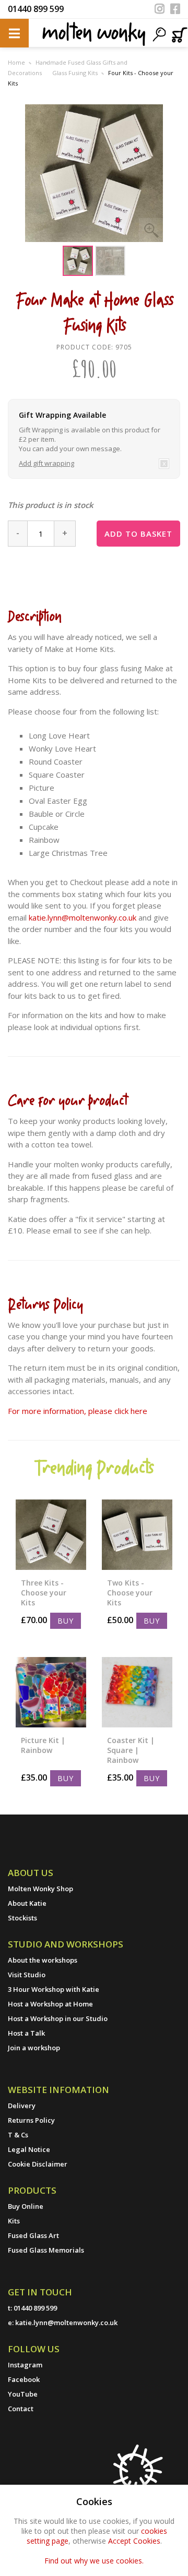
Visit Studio (27, 1975)
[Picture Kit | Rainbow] (51, 1692)
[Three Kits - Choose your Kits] (51, 1535)
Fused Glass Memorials (46, 2250)
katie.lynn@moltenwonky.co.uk (83, 917)
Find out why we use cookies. (94, 2561)
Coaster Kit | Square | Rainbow (131, 1750)
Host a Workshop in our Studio (58, 2018)
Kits (14, 2221)
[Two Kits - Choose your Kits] (137, 1535)
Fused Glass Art (33, 2235)
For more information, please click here (78, 1411)
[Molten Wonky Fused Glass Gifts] (94, 33)
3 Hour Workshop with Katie (54, 1989)
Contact (21, 2409)
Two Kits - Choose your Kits (130, 1593)
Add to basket (138, 534)
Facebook (24, 2379)
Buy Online (26, 2206)
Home (16, 62)
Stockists (22, 1918)
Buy (66, 1621)
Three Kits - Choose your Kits (44, 1593)
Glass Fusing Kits (75, 73)
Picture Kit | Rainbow (43, 1745)
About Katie (27, 1903)
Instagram (25, 2365)
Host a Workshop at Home (50, 2004)
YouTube (23, 2394)
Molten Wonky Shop (40, 1889)
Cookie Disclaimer (38, 2164)
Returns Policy (31, 2120)
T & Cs (18, 2135)
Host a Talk (26, 2033)
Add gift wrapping (46, 463)
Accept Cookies (134, 2541)
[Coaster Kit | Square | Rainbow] (137, 1692)
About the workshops (43, 1960)
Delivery (22, 2106)
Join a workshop (34, 2048)
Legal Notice (29, 2149)
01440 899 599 (36, 9)
